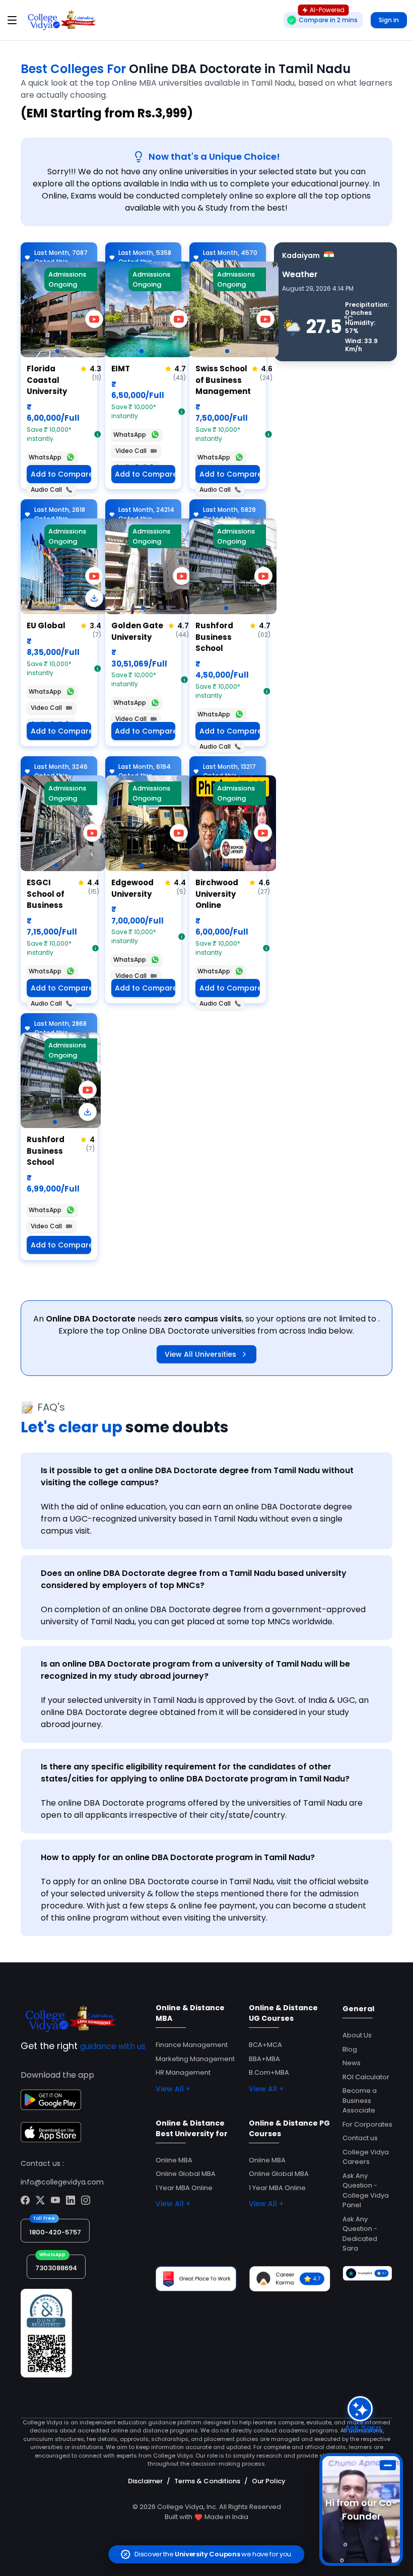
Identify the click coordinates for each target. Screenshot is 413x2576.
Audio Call (46, 489)
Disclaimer (145, 2481)
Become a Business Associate (360, 2100)
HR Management (183, 2072)
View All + (173, 2089)
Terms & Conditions (207, 2481)
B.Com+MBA (269, 2072)
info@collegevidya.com (62, 2182)
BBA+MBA (264, 2059)
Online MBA (174, 2160)
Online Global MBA (186, 2174)
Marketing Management (195, 2059)
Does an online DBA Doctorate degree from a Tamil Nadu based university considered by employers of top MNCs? (194, 1579)
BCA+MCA (265, 2045)
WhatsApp (45, 457)
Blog (350, 2049)
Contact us (360, 2138)
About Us (357, 2035)
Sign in (389, 20)
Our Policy (269, 2481)
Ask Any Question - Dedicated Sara (360, 2234)
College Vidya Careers (366, 2157)
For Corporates (367, 2124)
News (352, 2063)
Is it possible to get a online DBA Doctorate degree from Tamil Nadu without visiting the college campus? (197, 1476)
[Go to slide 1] (57, 351)
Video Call (131, 451)
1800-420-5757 (55, 2232)
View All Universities (200, 1354)
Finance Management (192, 2045)
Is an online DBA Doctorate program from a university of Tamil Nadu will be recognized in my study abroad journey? (195, 1670)
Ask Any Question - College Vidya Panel (366, 2191)
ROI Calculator (366, 2077)
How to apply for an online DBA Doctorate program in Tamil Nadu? (178, 1857)
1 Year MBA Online (184, 2188)
